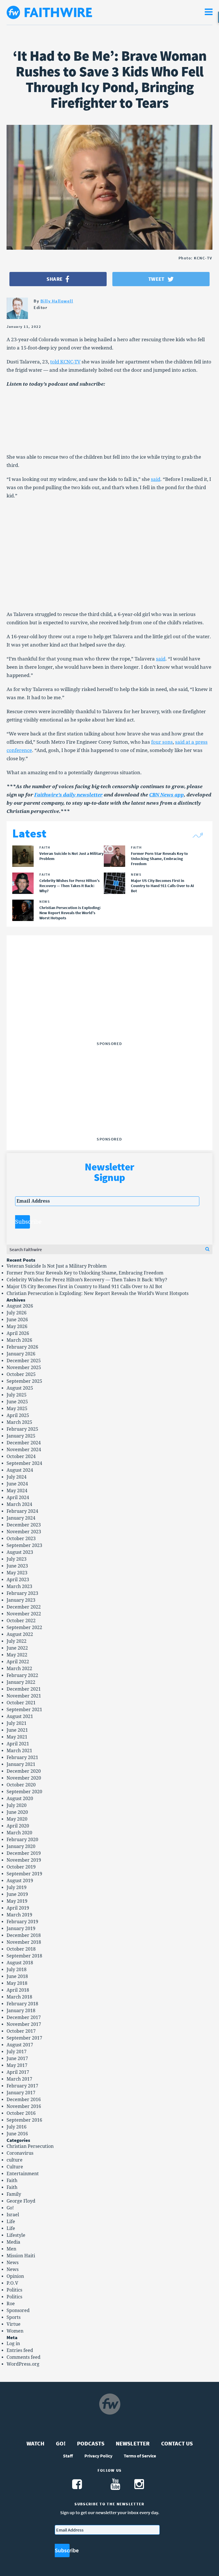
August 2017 (20, 2045)
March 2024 (19, 1504)
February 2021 (22, 1757)
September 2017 (24, 2038)
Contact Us (177, 2443)
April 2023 (18, 1580)
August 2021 (20, 1716)
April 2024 (18, 1498)
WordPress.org (23, 2364)
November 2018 (24, 1942)
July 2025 (17, 1395)
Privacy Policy (98, 2456)
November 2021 (24, 1696)
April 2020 (18, 1826)
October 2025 (21, 1374)
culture (15, 2160)
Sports (14, 2317)
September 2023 (24, 1545)
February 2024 (22, 1511)
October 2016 (21, 2113)
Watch (36, 2443)
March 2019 (19, 1915)
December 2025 (24, 1361)
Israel (13, 2215)
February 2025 (22, 1429)
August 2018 (20, 1963)
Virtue (14, 2324)
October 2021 (21, 1703)
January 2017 (21, 2093)
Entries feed (20, 2350)
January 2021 (21, 1764)
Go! (10, 2208)
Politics (14, 2290)
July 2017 (17, 2052)
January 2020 (21, 1846)
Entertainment (23, 2174)
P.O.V (12, 2283)
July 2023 (17, 1559)
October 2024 (21, 1456)
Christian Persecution (30, 2146)
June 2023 (17, 1566)
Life (11, 2222)
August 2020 (20, 1799)
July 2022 (17, 1641)
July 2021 (17, 1723)
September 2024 (24, 1463)
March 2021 (19, 1751)
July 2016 (17, 2127)
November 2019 (24, 1860)
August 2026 (20, 1306)
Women (15, 2331)
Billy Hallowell (57, 301)
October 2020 (21, 1785)
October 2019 (21, 1867)
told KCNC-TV (65, 362)
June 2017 (17, 2058)
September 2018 (24, 1956)
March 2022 (19, 1669)
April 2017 (18, 2072)
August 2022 (20, 1634)
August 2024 (20, 1470)
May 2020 (17, 1819)
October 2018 (21, 1949)
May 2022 (17, 1655)
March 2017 (19, 2079)
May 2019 (17, 1901)
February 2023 (22, 1593)
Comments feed (24, 2357)
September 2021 (24, 1710)
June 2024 (17, 1484)
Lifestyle (16, 2235)
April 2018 (18, 1990)
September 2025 (24, 1381)
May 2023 (17, 1573)
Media (13, 2242)
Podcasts (91, 2443)
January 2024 (21, 1518)
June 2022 (17, 1648)
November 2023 (24, 1532)
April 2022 (18, 1662)
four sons (162, 742)
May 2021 (17, 1737)
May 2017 (17, 2065)
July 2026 (17, 1313)
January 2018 (21, 2011)
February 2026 (22, 1347)
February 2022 (22, 1675)
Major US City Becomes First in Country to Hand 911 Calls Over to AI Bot (84, 1287)
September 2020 (24, 1792)
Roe (11, 2304)
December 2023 (24, 1525)
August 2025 (20, 1388)
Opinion (15, 2276)
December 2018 (24, 1935)
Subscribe (23, 1222)
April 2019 (18, 1908)
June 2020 (17, 1812)
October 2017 (21, 2031)
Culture (15, 2167)
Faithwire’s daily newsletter (68, 795)
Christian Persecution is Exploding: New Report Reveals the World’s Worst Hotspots (98, 1293)
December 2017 (24, 2017)
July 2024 (17, 1477)
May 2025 (17, 1409)
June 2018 (17, 1976)
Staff (68, 2456)
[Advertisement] (109, 1003)
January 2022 (21, 1682)
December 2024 (24, 1443)
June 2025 (17, 1402)
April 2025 (18, 1415)
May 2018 (17, 1983)
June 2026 (17, 1320)
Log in (13, 2344)
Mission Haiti (21, 2256)
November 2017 (24, 2024)
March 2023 (19, 1586)
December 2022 (24, 1607)
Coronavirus (20, 2153)
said (156, 479)
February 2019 (22, 1922)
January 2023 (21, 1600)
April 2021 (18, 1744)
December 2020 (24, 1771)
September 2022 (24, 1627)
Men (11, 2249)
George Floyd (21, 2201)
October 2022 (21, 1621)
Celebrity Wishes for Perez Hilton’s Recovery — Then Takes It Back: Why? (87, 1280)
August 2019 (20, 1881)
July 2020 (17, 1805)
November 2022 (24, 1614)
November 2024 (24, 1450)
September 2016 (24, 2120)
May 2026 (17, 1326)
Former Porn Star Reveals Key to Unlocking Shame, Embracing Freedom (85, 1273)
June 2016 (17, 2134)
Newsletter (133, 2443)
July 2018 (17, 1970)
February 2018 (22, 2004)
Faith (12, 2180)
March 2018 (19, 1997)
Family (14, 2194)
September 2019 (24, 1874)
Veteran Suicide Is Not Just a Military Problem (57, 1266)
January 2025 (21, 1436)
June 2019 (17, 1894)
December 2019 (24, 1853)
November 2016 (24, 2106)
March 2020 (19, 1833)
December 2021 (24, 1689)
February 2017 (22, 2086)
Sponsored (18, 2310)
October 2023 (21, 1539)
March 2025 (19, 1422)
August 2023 (20, 1552)
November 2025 (24, 1368)
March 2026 (19, 1340)
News (13, 2263)
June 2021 (17, 1730)
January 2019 (21, 1929)
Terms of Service (140, 2456)
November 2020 (24, 1778)
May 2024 (17, 1491)
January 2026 (21, 1354)
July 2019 (17, 1887)
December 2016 (24, 2100)
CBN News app (167, 795)
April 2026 (18, 1333)
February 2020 (22, 1840)
